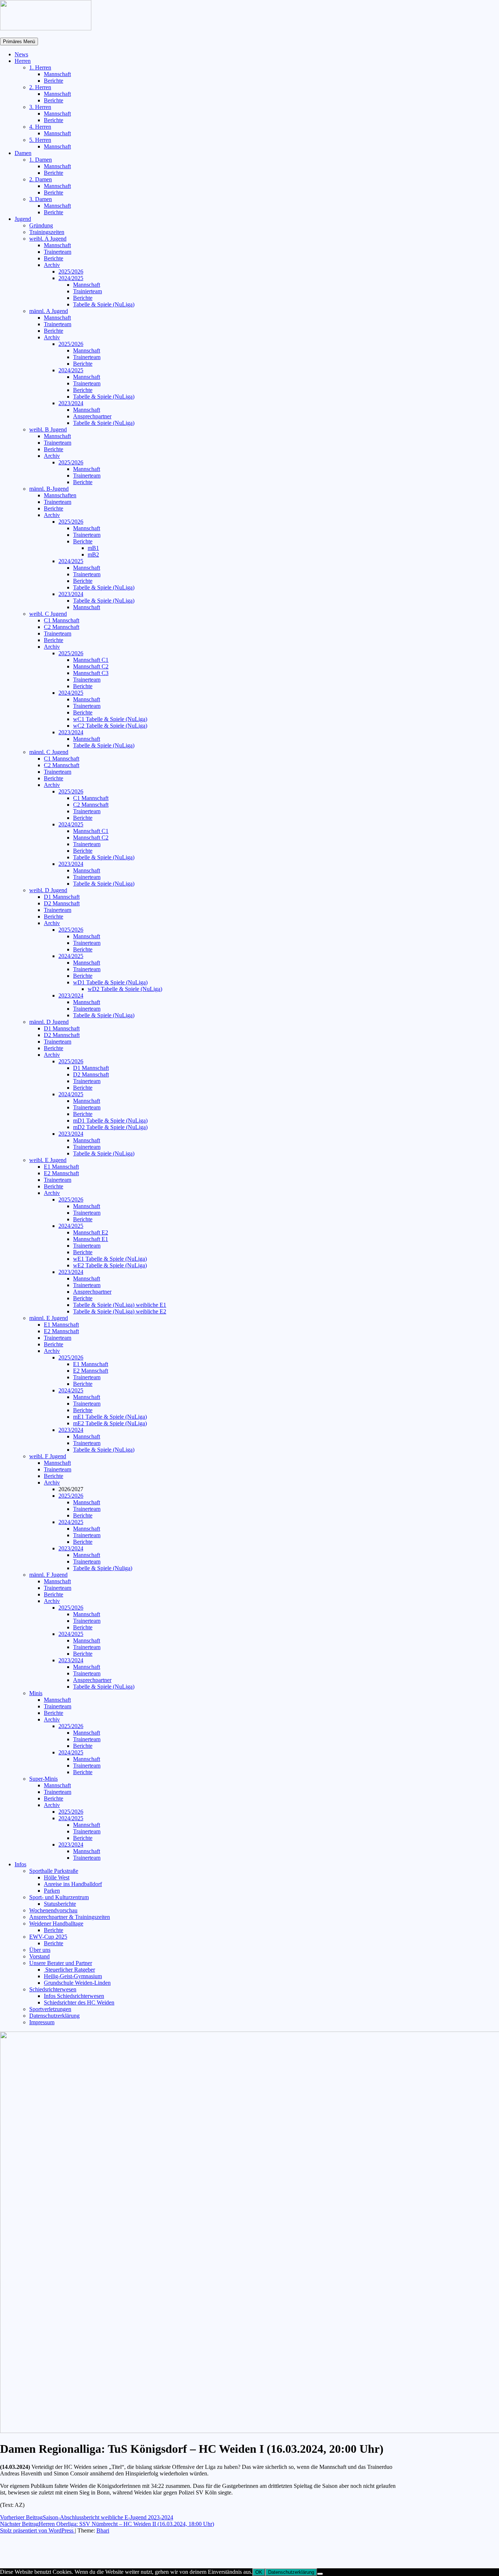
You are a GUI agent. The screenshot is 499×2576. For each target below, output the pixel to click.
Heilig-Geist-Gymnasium (73, 1976)
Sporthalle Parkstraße (54, 1871)
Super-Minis (43, 1779)
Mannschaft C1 (91, 660)
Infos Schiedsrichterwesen (74, 1996)
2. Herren (40, 87)
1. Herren (40, 67)
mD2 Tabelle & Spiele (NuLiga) (110, 1127)
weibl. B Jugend (48, 429)
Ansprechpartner (92, 416)
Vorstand (39, 1956)
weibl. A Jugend (48, 239)
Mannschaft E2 (91, 1232)
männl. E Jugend (49, 1318)
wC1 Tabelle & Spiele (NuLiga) (110, 719)
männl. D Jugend (49, 1022)
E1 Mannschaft (61, 1167)
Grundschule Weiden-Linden (77, 1983)
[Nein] (320, 2574)
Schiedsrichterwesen (53, 1989)
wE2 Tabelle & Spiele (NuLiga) (110, 1265)
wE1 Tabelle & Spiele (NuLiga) (110, 1259)
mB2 (93, 555)
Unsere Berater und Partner (61, 1963)
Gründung (41, 225)
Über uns (40, 1950)
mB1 (93, 548)
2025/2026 (71, 271)
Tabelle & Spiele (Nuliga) (103, 1568)
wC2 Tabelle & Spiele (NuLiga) (110, 726)
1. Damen (41, 160)
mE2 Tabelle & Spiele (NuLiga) (110, 1423)
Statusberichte (60, 1904)
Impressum (42, 2022)
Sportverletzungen (50, 2009)
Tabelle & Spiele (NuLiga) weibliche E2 (120, 1311)
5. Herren (40, 140)
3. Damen (41, 199)
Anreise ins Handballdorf (73, 1884)
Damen (23, 153)
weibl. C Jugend (48, 614)
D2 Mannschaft (62, 903)
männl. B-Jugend (49, 489)
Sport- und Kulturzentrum (59, 1897)
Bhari (103, 2530)
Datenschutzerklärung (54, 2016)
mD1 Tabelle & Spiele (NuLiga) (110, 1121)
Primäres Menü (19, 42)
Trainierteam (87, 291)
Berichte (54, 81)
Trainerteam (58, 252)
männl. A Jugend (49, 311)
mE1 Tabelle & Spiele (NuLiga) (110, 1417)
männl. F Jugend (48, 1575)
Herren (23, 61)
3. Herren (40, 107)
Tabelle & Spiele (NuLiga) (104, 304)
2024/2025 (71, 278)
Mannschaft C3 (91, 673)
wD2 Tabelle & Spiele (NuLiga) (125, 989)
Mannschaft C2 (91, 666)
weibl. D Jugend (48, 890)
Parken (52, 1891)
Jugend (23, 219)
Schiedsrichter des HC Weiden (79, 2002)
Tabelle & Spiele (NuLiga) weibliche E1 (120, 1305)
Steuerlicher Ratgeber (69, 1970)
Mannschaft (57, 74)
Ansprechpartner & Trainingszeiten (70, 1917)
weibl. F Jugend (48, 1456)
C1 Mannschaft (62, 620)
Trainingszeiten (47, 232)
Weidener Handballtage (56, 1923)
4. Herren (40, 127)
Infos (20, 1864)
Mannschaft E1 (91, 1239)
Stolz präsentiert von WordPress (37, 2530)
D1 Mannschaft (62, 897)
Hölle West (57, 1877)
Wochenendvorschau (53, 1910)
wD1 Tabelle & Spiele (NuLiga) (110, 982)
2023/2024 (71, 403)
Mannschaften (60, 495)
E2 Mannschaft (61, 1173)
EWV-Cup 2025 (48, 1937)
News (21, 54)
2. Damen (41, 179)
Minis (36, 1693)
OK (259, 2572)
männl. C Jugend (49, 752)
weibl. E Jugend (48, 1160)
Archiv (52, 265)
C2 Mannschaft (62, 627)
